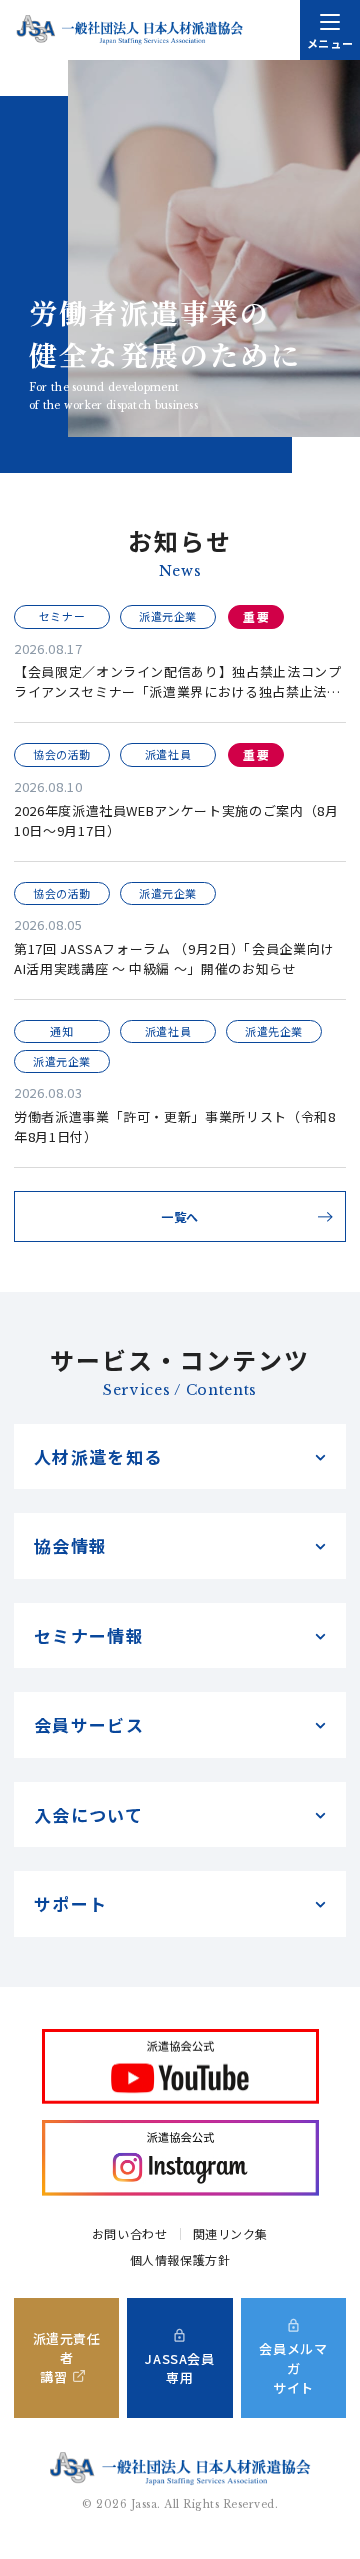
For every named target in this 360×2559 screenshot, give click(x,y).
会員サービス (89, 1724)
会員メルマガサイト (293, 2367)
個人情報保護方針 (180, 2260)
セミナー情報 (89, 1635)
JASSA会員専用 (180, 2368)
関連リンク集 (231, 2234)
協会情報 (70, 1545)
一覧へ (180, 1216)
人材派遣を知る (98, 1456)
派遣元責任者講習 (67, 2357)
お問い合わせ (130, 2234)
